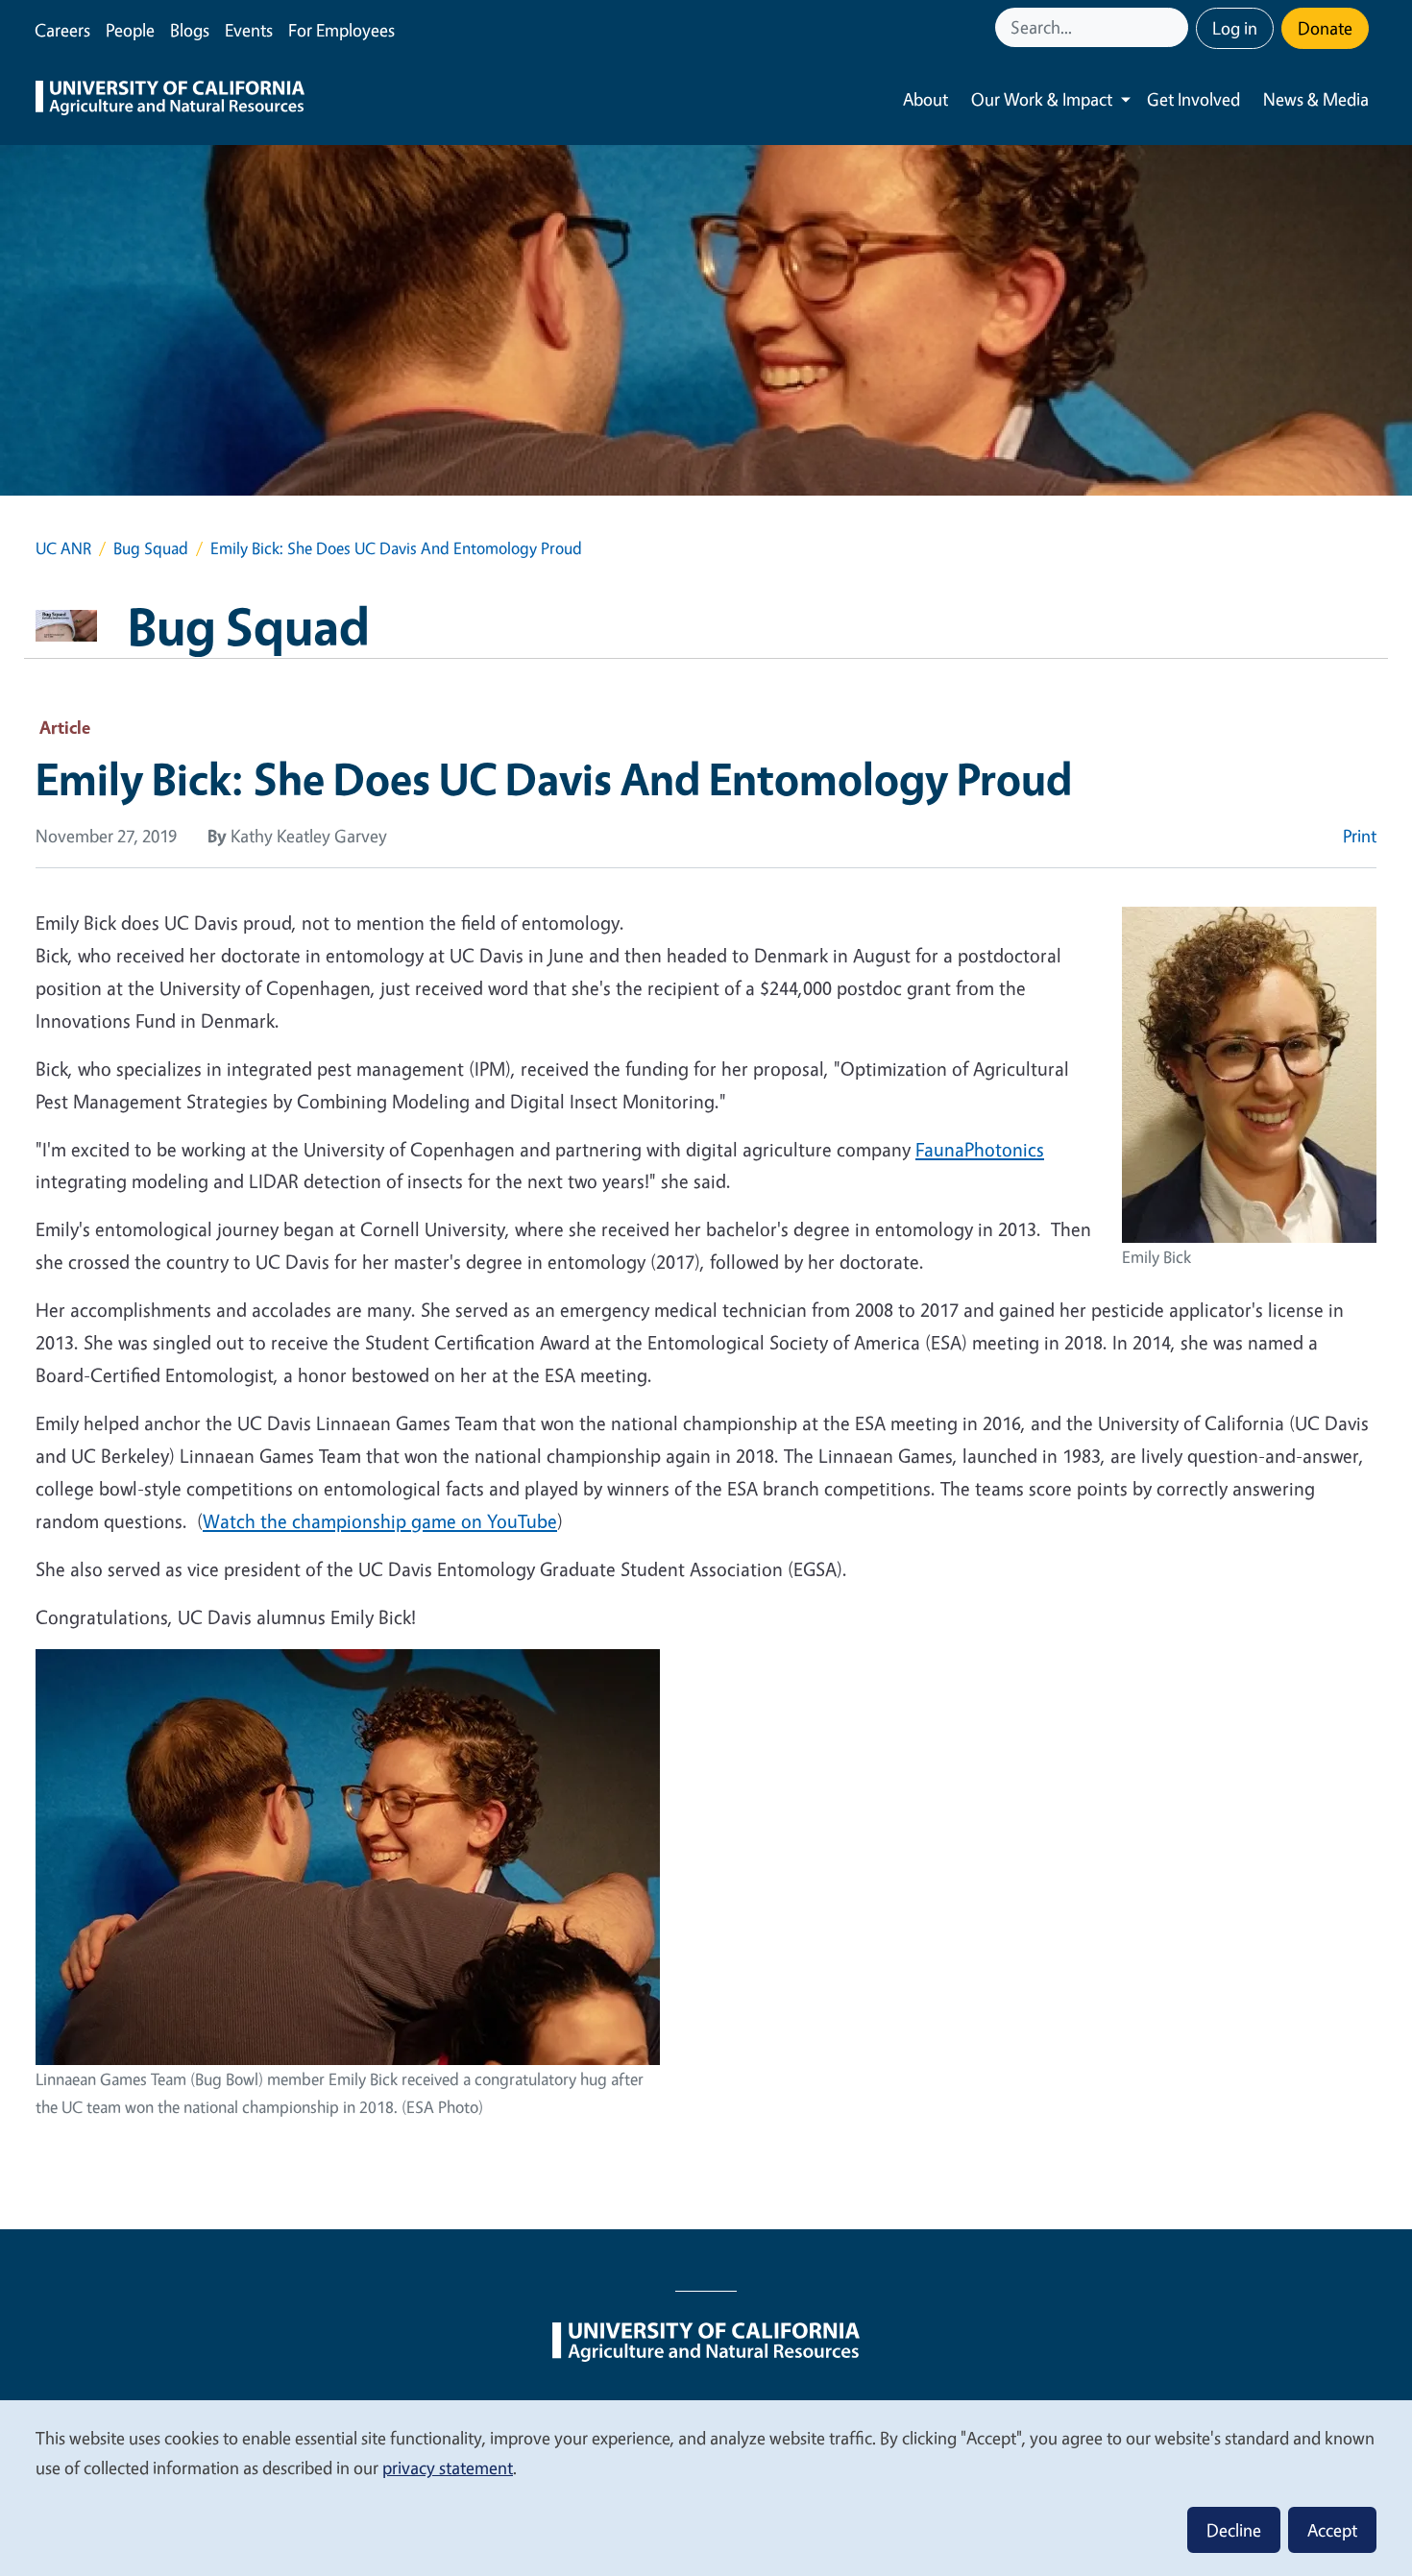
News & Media (1316, 99)
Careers (62, 30)
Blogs (190, 30)
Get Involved (1193, 99)
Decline (1234, 2530)
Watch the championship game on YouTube (380, 1521)
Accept (1332, 2530)
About (925, 99)
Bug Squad (151, 548)
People (130, 30)
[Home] (170, 100)
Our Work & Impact (1042, 99)
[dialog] (706, 2487)
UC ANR (63, 548)
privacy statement (448, 2467)
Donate (1325, 28)
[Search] (1176, 27)
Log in (1235, 28)
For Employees (341, 30)
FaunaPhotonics (980, 1149)
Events (249, 30)
